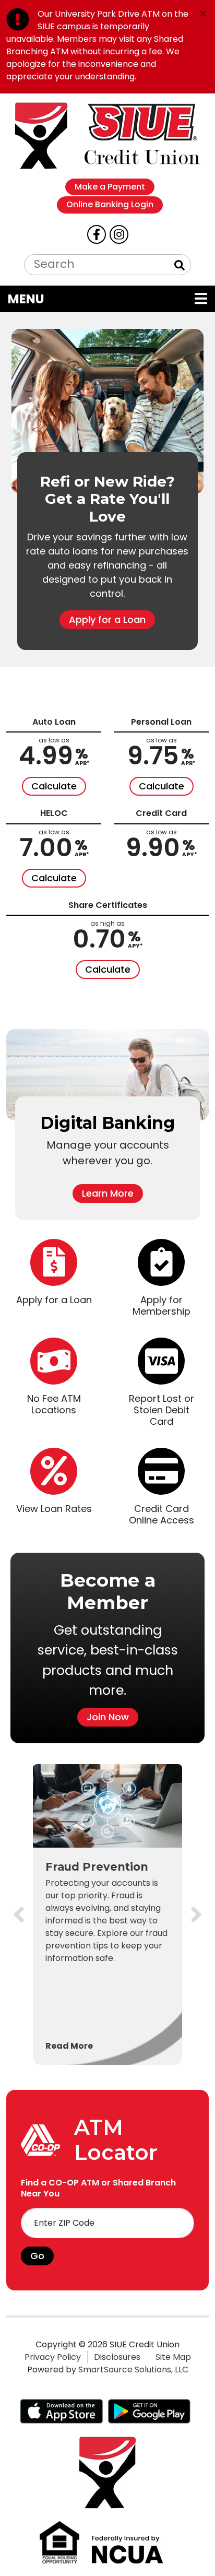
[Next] (196, 1915)
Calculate (54, 786)
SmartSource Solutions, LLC (133, 2370)
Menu (93, 299)
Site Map (173, 2357)
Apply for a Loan (107, 619)
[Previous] (19, 1915)
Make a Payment (110, 187)
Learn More (108, 1193)
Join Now (108, 1717)
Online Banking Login (110, 204)
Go (37, 2256)
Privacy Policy (53, 2357)
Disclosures (117, 2357)
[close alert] (202, 13)
